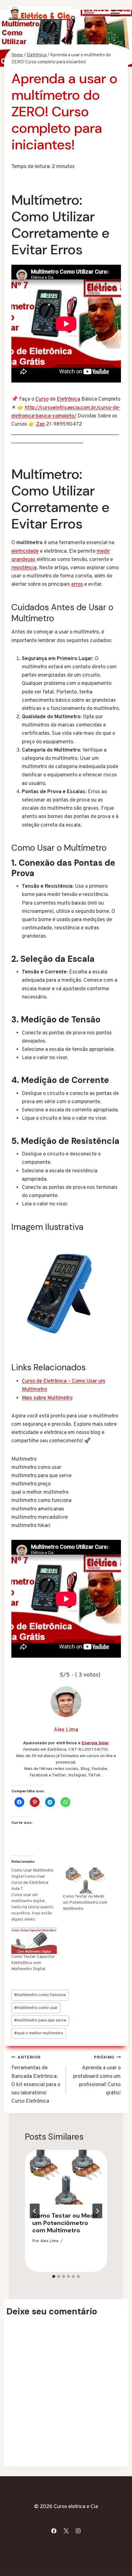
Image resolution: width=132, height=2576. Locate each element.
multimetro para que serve (40, 2020)
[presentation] (66, 2177)
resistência (24, 568)
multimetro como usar (36, 2008)
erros (77, 584)
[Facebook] (54, 2531)
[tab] (54, 2276)
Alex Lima (49, 2241)
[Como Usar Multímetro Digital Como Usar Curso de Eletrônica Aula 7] (37, 1895)
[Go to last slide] (35, 2211)
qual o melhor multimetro (39, 2033)
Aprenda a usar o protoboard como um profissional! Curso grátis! (97, 2076)
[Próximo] (97, 2211)
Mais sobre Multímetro (47, 1398)
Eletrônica (68, 399)
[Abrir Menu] (115, 13)
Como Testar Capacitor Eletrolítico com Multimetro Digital (33, 1963)
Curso (42, 399)
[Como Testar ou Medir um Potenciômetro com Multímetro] (86, 1881)
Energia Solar (95, 1743)
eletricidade (25, 551)
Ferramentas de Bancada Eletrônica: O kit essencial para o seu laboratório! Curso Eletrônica (36, 2080)
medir (103, 551)
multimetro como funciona (40, 1995)
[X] (66, 2531)
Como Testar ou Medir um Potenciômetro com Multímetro (85, 1903)
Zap (40, 424)
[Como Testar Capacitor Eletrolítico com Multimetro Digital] (34, 1941)
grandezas (23, 560)
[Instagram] (78, 2531)
